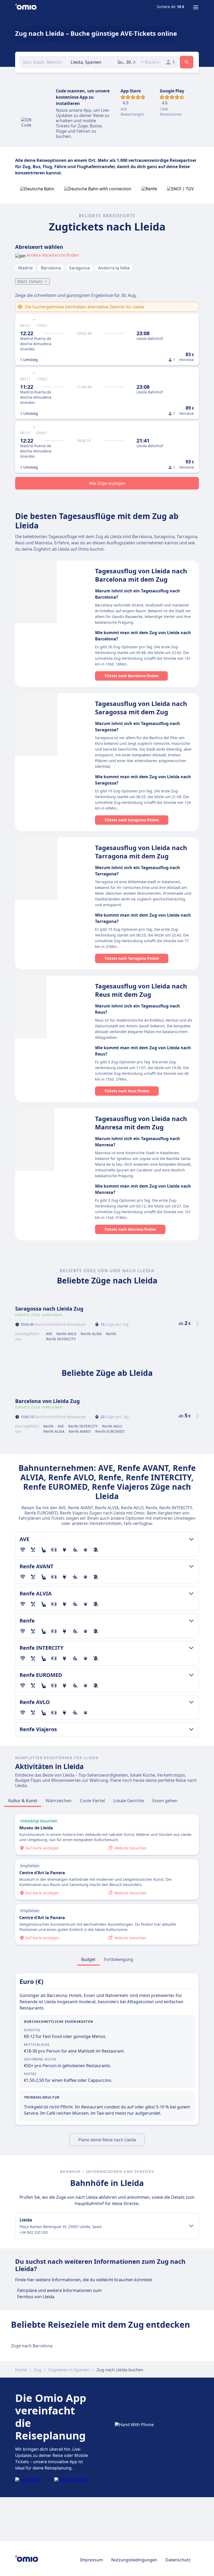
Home (21, 2370)
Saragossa (79, 268)
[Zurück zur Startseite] (26, 7)
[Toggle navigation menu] (196, 7)
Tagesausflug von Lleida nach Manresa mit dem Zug (141, 1123)
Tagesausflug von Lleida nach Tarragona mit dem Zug (141, 852)
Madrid (25, 268)
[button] (127, 62)
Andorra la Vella (114, 268)
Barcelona (51, 268)
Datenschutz (178, 2560)
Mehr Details (30, 281)
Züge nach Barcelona (32, 2346)
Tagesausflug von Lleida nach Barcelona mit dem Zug (141, 575)
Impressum (91, 2560)
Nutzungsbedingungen (134, 2560)
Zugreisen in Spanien (69, 2370)
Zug (38, 2370)
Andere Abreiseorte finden (53, 255)
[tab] (23, 1801)
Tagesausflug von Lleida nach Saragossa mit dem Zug (141, 708)
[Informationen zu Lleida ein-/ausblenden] (191, 2226)
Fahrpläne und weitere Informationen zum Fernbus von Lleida (59, 2294)
